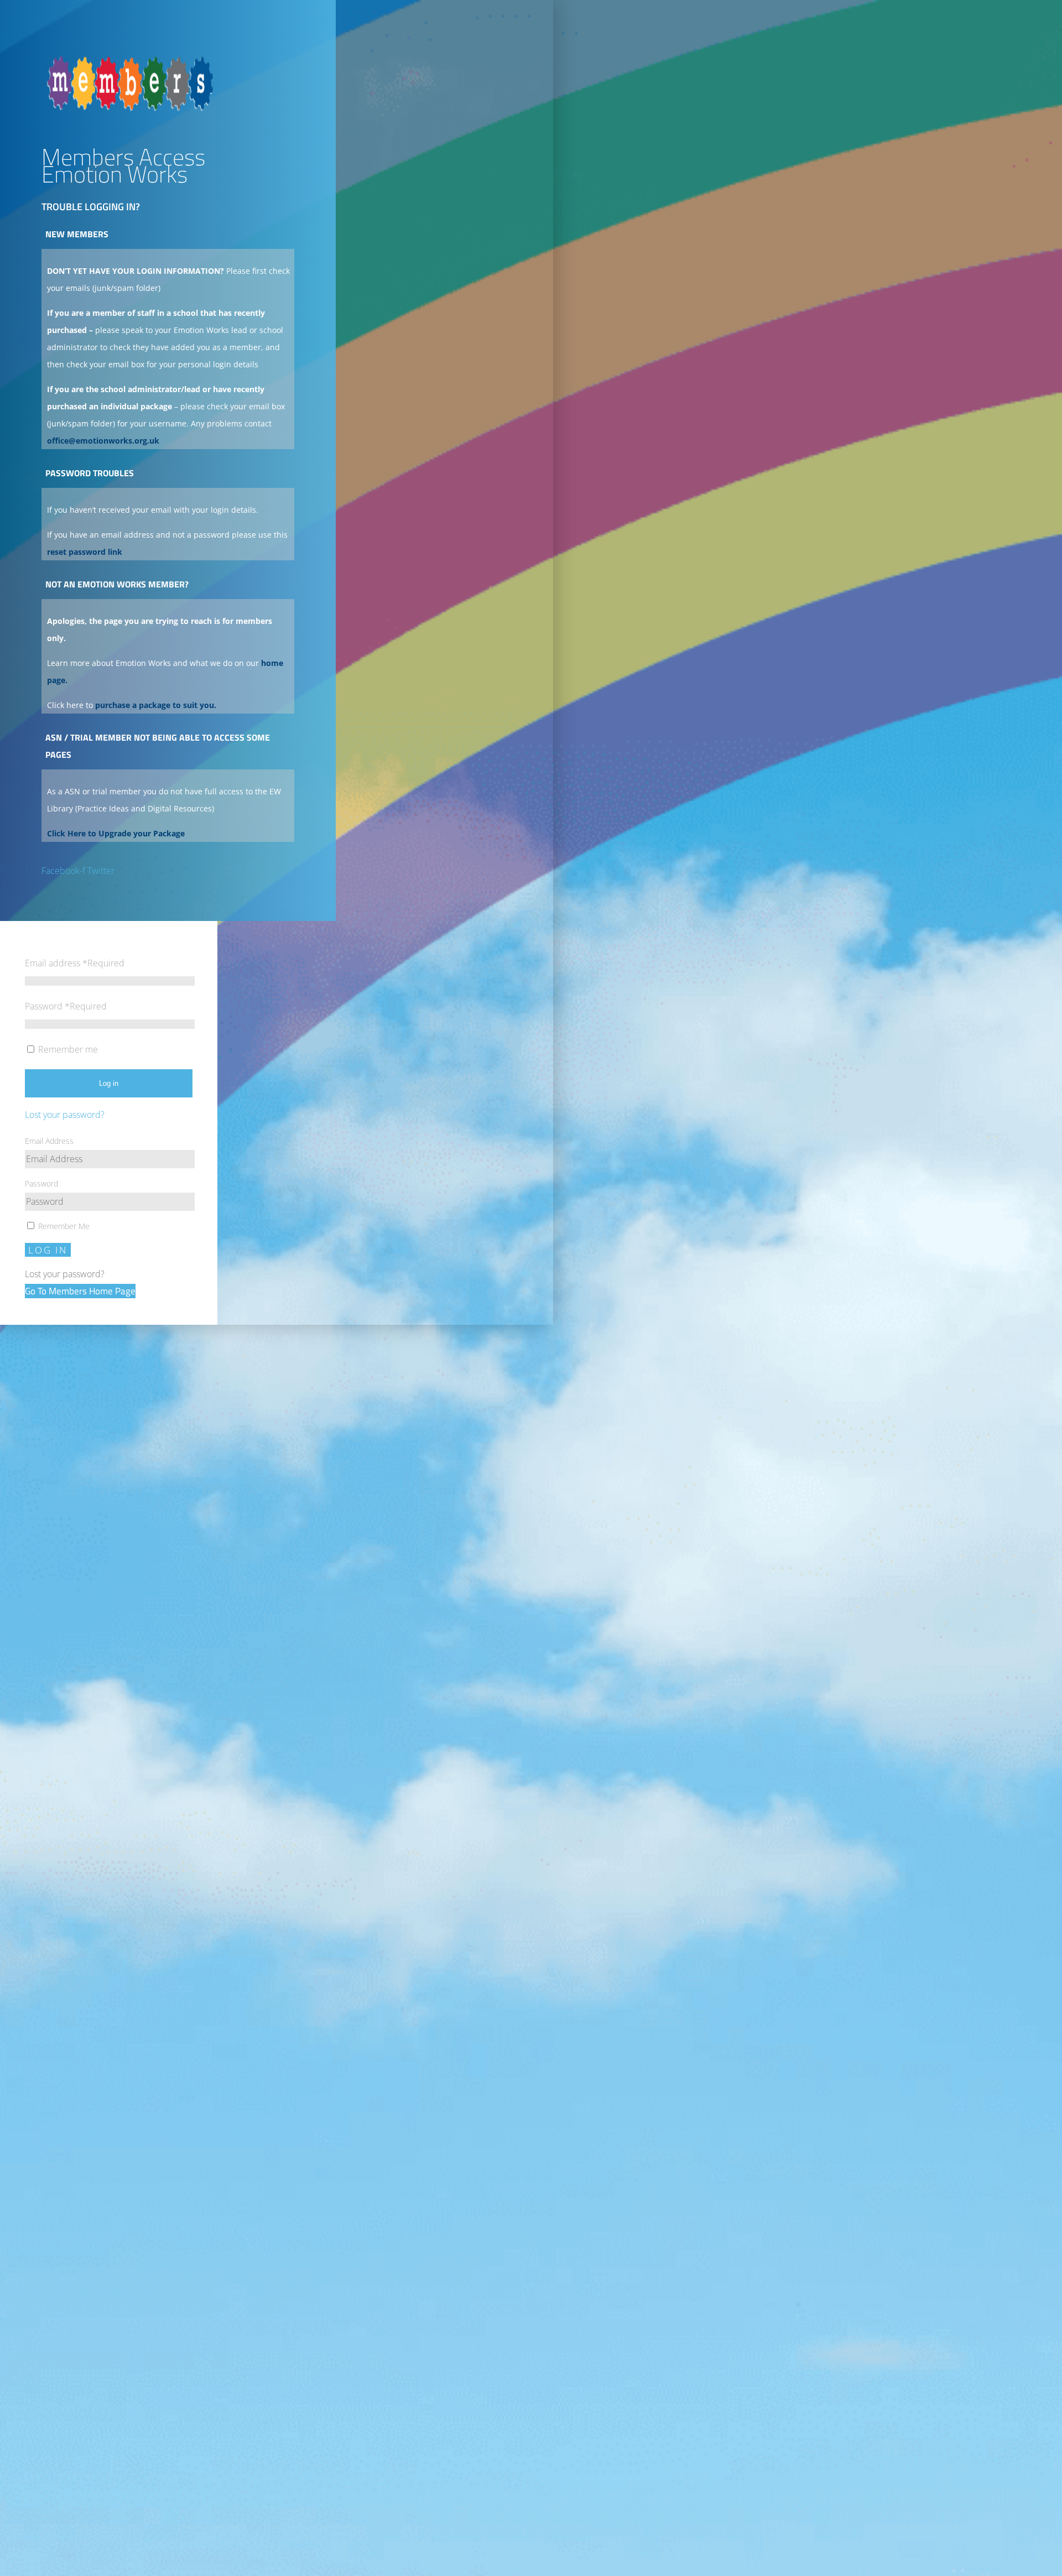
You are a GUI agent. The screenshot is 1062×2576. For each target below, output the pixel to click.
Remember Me (63, 1226)
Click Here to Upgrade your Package (116, 833)
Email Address (49, 1141)
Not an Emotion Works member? (117, 584)
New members (77, 234)
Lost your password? (65, 1115)
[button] (168, 237)
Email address (75, 963)
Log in (109, 1083)
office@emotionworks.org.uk (103, 441)
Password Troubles (90, 473)
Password (66, 1006)
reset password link (85, 552)
